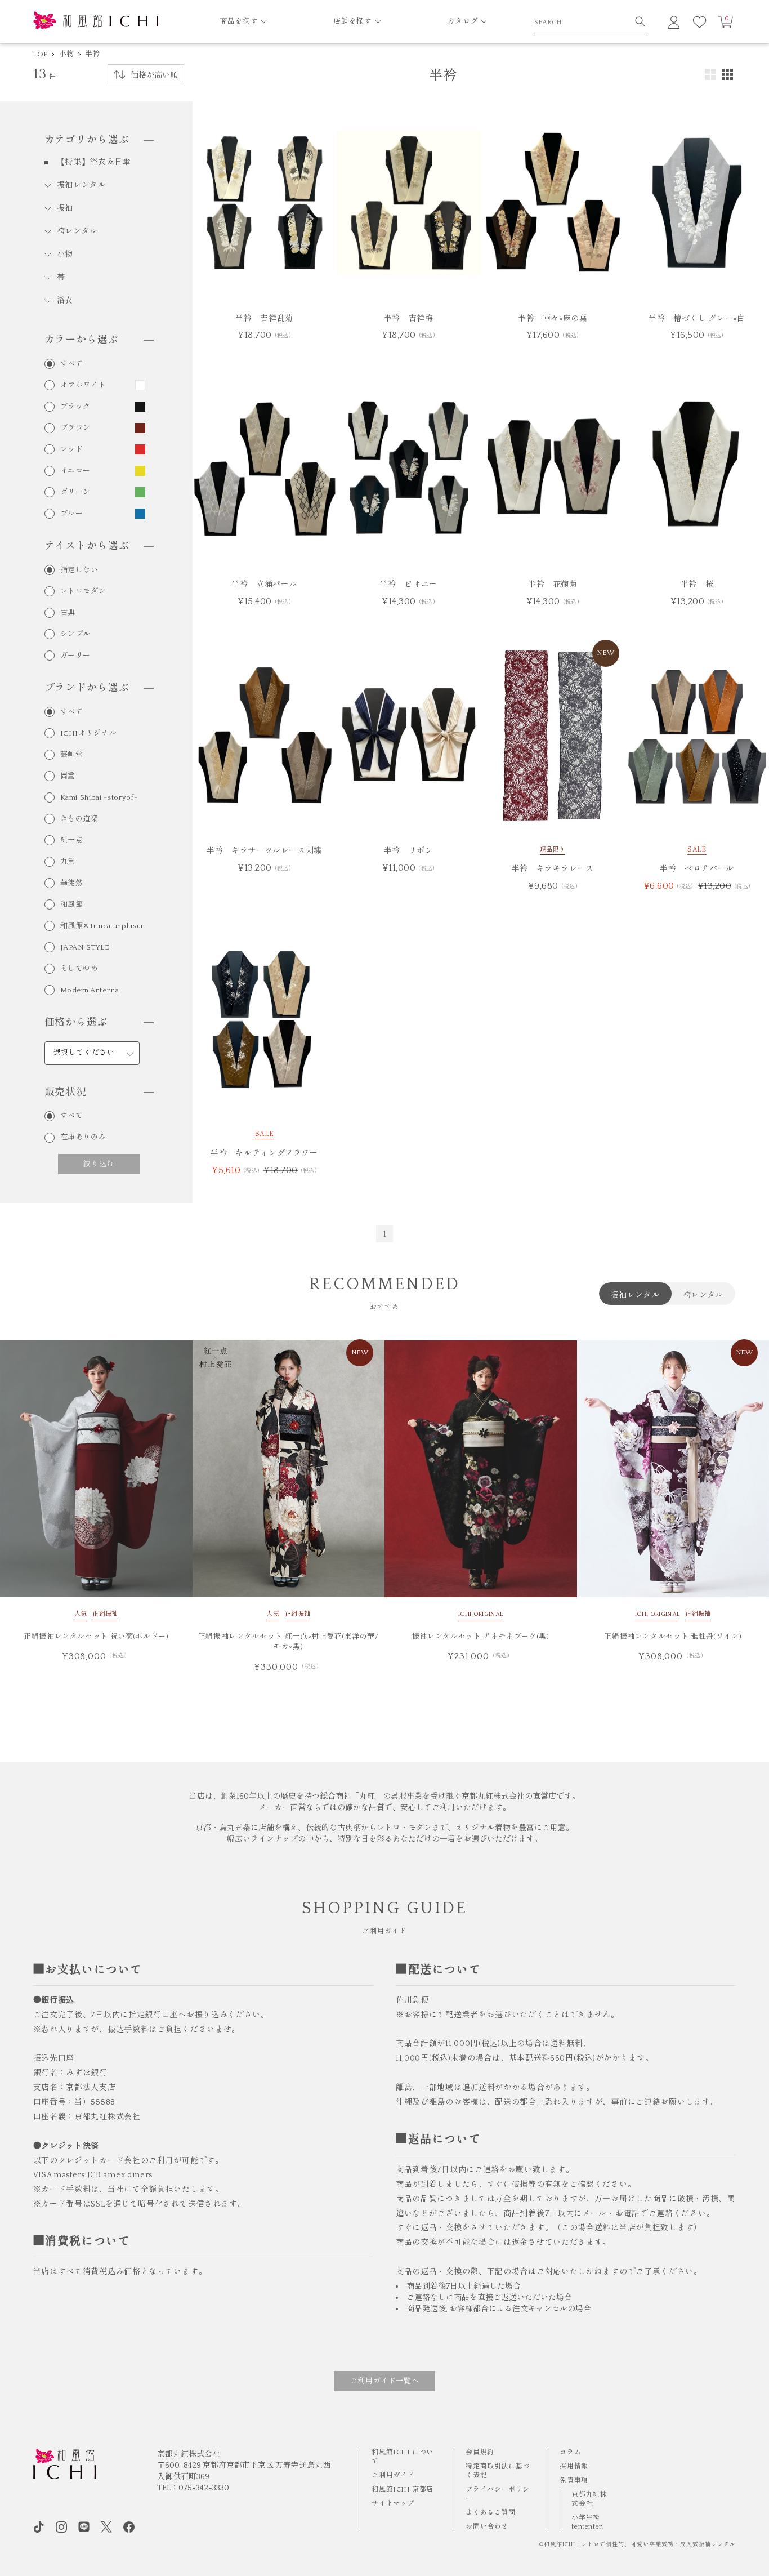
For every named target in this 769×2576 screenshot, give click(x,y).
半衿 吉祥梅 (409, 319)
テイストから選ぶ (87, 546)
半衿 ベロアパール (697, 869)
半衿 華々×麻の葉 (553, 319)
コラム (570, 2452)
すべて (72, 364)
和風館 (72, 905)
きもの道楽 (79, 819)
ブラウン (76, 428)
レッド (72, 450)
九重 (68, 862)
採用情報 (574, 2466)
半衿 (93, 54)
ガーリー (76, 656)
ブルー (72, 514)
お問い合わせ (487, 2527)
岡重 (68, 776)
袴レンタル (78, 231)
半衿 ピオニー (408, 585)
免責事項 (574, 2481)
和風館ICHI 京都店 (403, 2490)
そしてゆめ (79, 969)
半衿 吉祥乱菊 (264, 319)
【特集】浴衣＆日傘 (94, 162)
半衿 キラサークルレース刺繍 (264, 851)
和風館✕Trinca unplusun (103, 926)
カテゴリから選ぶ (87, 140)
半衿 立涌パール (264, 585)
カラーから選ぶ (82, 340)
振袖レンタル (82, 185)
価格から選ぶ (76, 1023)
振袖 (65, 208)
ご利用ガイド (393, 2475)
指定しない (79, 570)
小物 (67, 54)
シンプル (76, 634)
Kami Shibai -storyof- (99, 798)
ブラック (76, 407)
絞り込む (99, 1164)
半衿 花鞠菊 (553, 585)
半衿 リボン (409, 851)
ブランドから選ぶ (87, 688)
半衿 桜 (697, 585)
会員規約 (480, 2452)
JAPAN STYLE (85, 948)
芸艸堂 (72, 755)
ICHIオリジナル (89, 734)
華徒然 (72, 883)
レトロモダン (83, 592)
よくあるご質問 (490, 2513)
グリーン (76, 493)
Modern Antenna (90, 990)
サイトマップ (393, 2504)
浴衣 (65, 301)
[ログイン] (674, 22)
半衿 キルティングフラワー (264, 1153)
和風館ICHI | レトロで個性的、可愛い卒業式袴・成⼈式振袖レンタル (640, 2545)
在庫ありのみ (83, 1137)
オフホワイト (83, 385)
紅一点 (72, 841)
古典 (68, 613)
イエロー (76, 471)
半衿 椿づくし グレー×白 (697, 319)
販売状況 (66, 1093)
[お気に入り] (700, 22)
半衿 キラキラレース (553, 869)
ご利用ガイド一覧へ (385, 2381)
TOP (41, 54)
